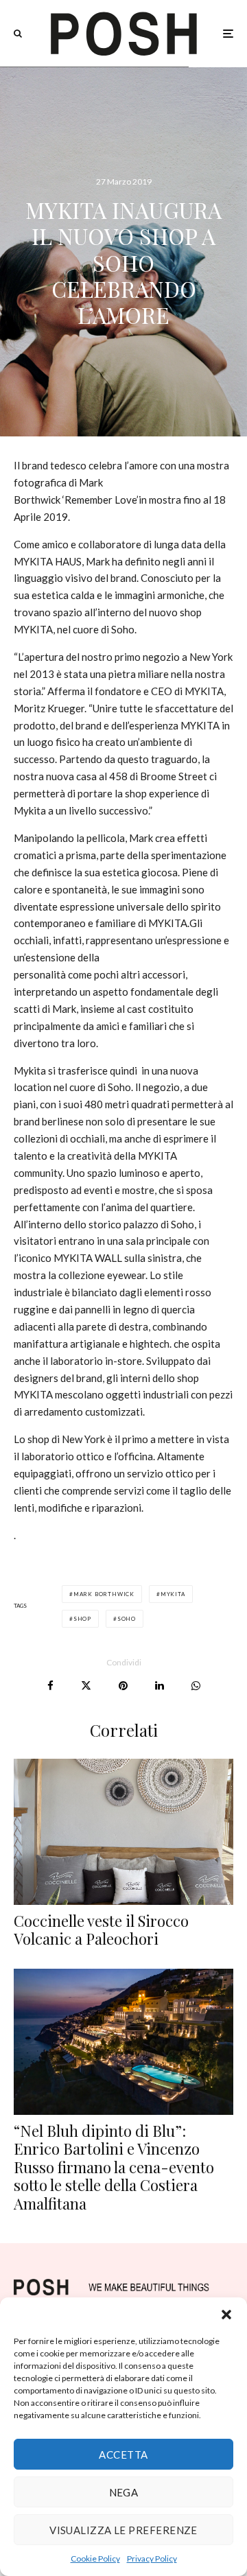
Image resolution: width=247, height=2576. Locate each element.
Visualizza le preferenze (123, 2530)
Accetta (123, 2455)
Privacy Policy (152, 2559)
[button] (226, 2315)
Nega (124, 2492)
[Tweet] (86, 1686)
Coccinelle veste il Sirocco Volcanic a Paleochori (101, 1930)
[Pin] (123, 1686)
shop (82, 1619)
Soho (127, 1619)
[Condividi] (50, 1686)
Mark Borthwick (104, 1594)
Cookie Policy (95, 2559)
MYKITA (173, 1594)
